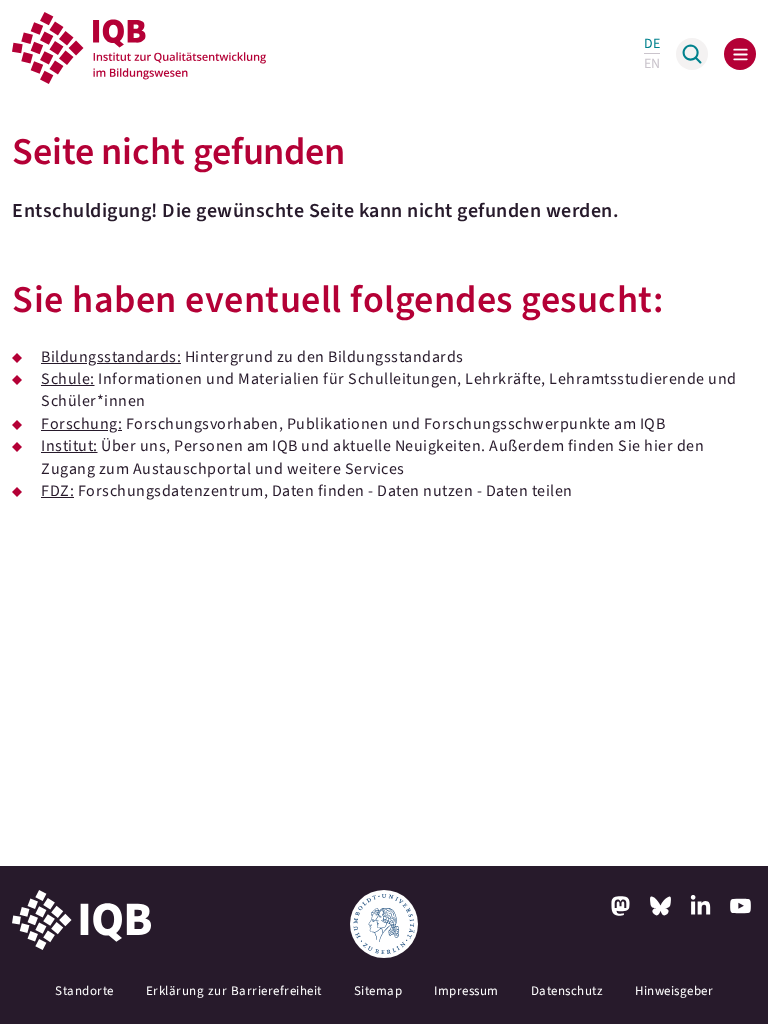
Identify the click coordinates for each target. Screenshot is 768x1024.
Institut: (69, 446)
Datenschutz (567, 991)
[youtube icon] (740, 906)
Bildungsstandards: (111, 357)
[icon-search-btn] (692, 54)
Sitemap (378, 991)
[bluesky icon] (660, 906)
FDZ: (57, 491)
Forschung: (81, 424)
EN (652, 64)
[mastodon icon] (620, 906)
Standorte (84, 991)
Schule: (68, 379)
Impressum (466, 991)
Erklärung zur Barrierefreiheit (234, 991)
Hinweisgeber (674, 991)
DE (652, 44)
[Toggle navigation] (740, 54)
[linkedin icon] (700, 906)
